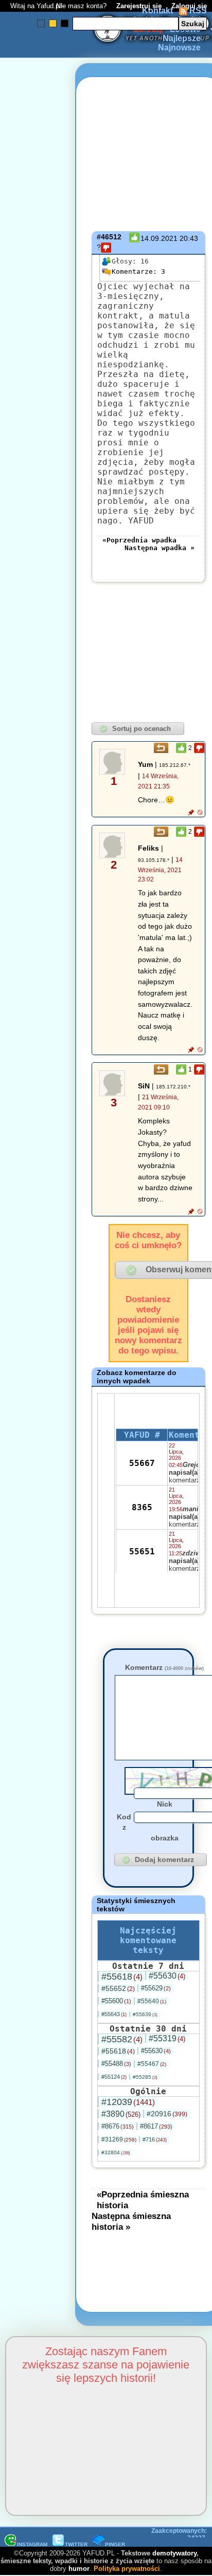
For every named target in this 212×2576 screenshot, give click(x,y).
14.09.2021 (159, 238)
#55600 (116, 2001)
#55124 (114, 2077)
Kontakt (157, 11)
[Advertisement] (45, 1166)
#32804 (116, 2152)
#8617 (156, 2126)
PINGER (115, 2544)
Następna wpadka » (160, 548)
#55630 (167, 1976)
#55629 (156, 1988)
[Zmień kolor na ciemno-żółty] (53, 23)
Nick (165, 1804)
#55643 (114, 2014)
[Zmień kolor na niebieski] (41, 23)
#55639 (145, 2014)
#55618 (122, 1977)
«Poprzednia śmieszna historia (143, 2200)
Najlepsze (182, 38)
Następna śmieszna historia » (131, 2221)
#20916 (167, 2114)
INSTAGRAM (32, 2544)
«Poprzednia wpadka (139, 540)
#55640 (152, 2001)
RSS (197, 11)
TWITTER (76, 2544)
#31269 (119, 2139)
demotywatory (174, 2553)
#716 (155, 2139)
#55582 (122, 2039)
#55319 (167, 2038)
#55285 (145, 2077)
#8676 (118, 2126)
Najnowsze (179, 48)
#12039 (128, 2102)
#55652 (118, 1988)
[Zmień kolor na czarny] (65, 23)
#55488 (116, 2064)
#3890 (121, 2114)
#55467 (152, 2064)
